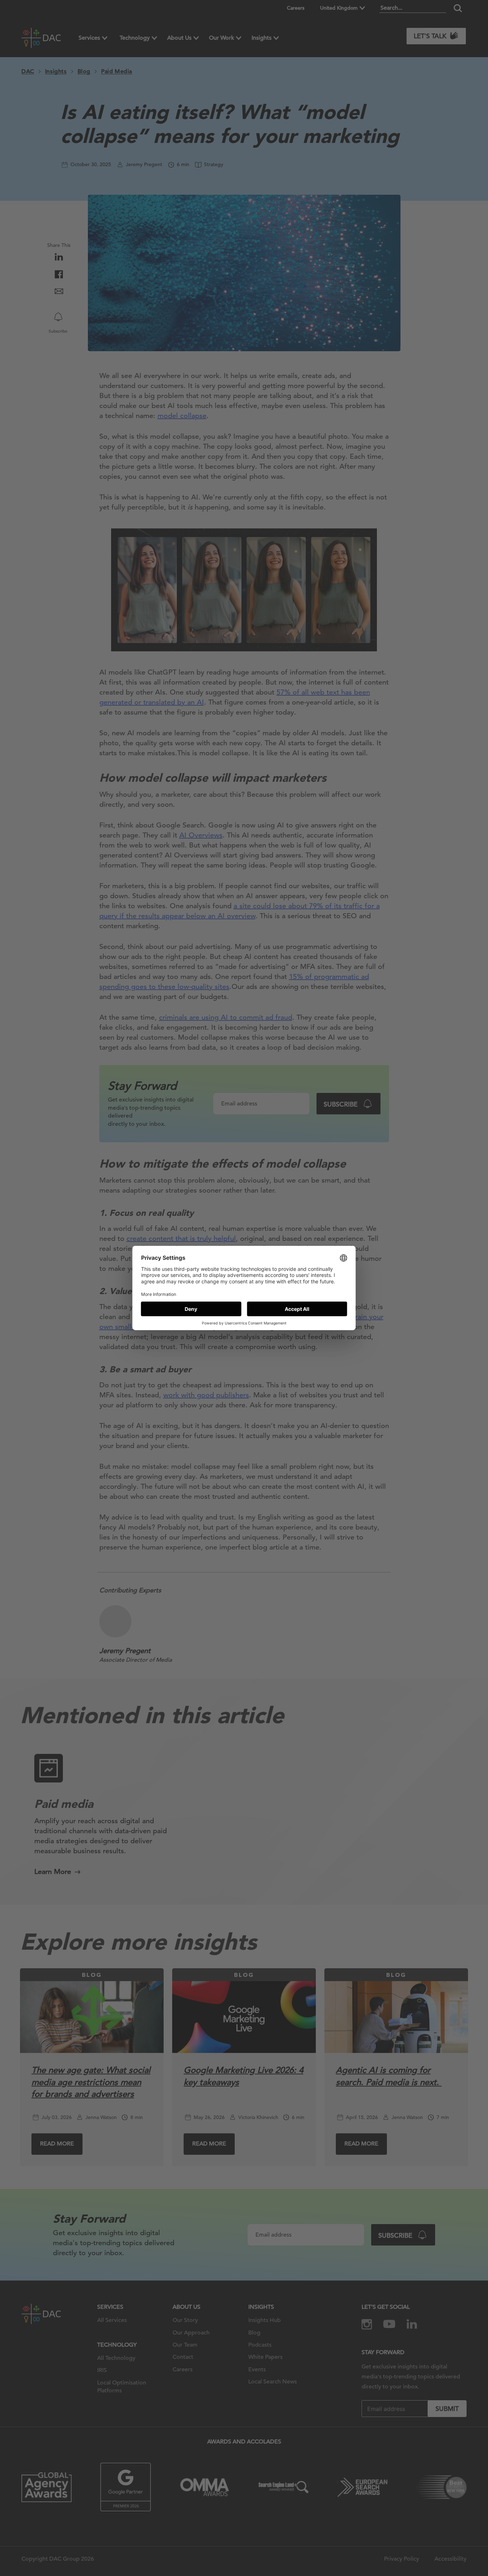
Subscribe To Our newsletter (419, 2547)
